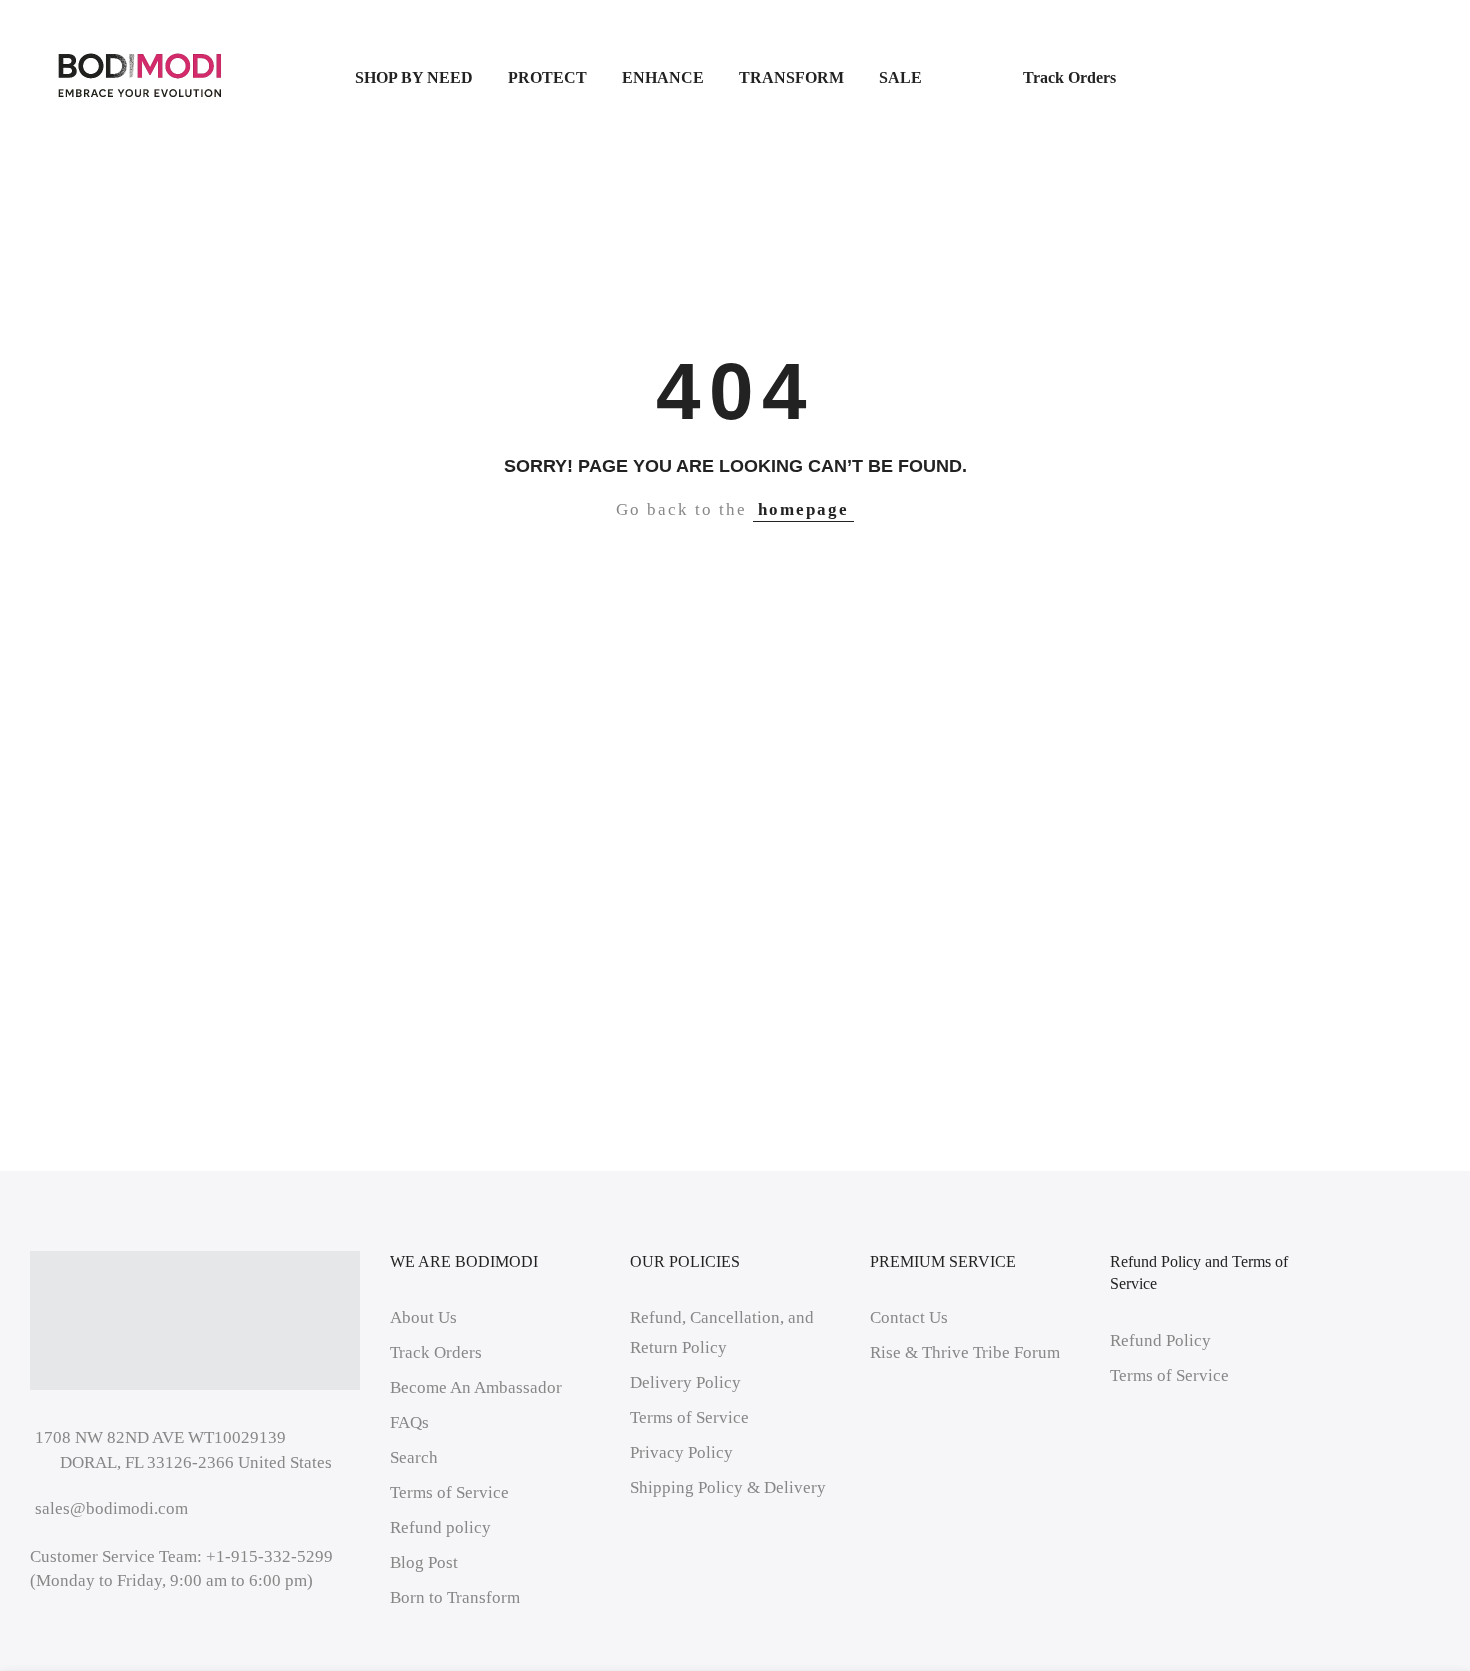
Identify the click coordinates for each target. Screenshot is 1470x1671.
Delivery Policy (685, 1382)
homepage (803, 509)
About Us (423, 1317)
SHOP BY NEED (414, 77)
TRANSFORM (791, 77)
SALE (933, 77)
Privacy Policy (681, 1452)
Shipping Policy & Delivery (728, 1487)
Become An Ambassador (476, 1387)
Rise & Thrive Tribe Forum (965, 1352)
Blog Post (424, 1562)
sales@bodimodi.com (111, 1508)
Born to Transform (455, 1597)
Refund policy (440, 1527)
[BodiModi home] (140, 76)
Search (414, 1457)
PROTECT (547, 77)
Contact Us (909, 1317)
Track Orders (1069, 77)
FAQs (409, 1422)
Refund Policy (1160, 1340)
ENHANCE (663, 77)
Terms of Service (449, 1492)
